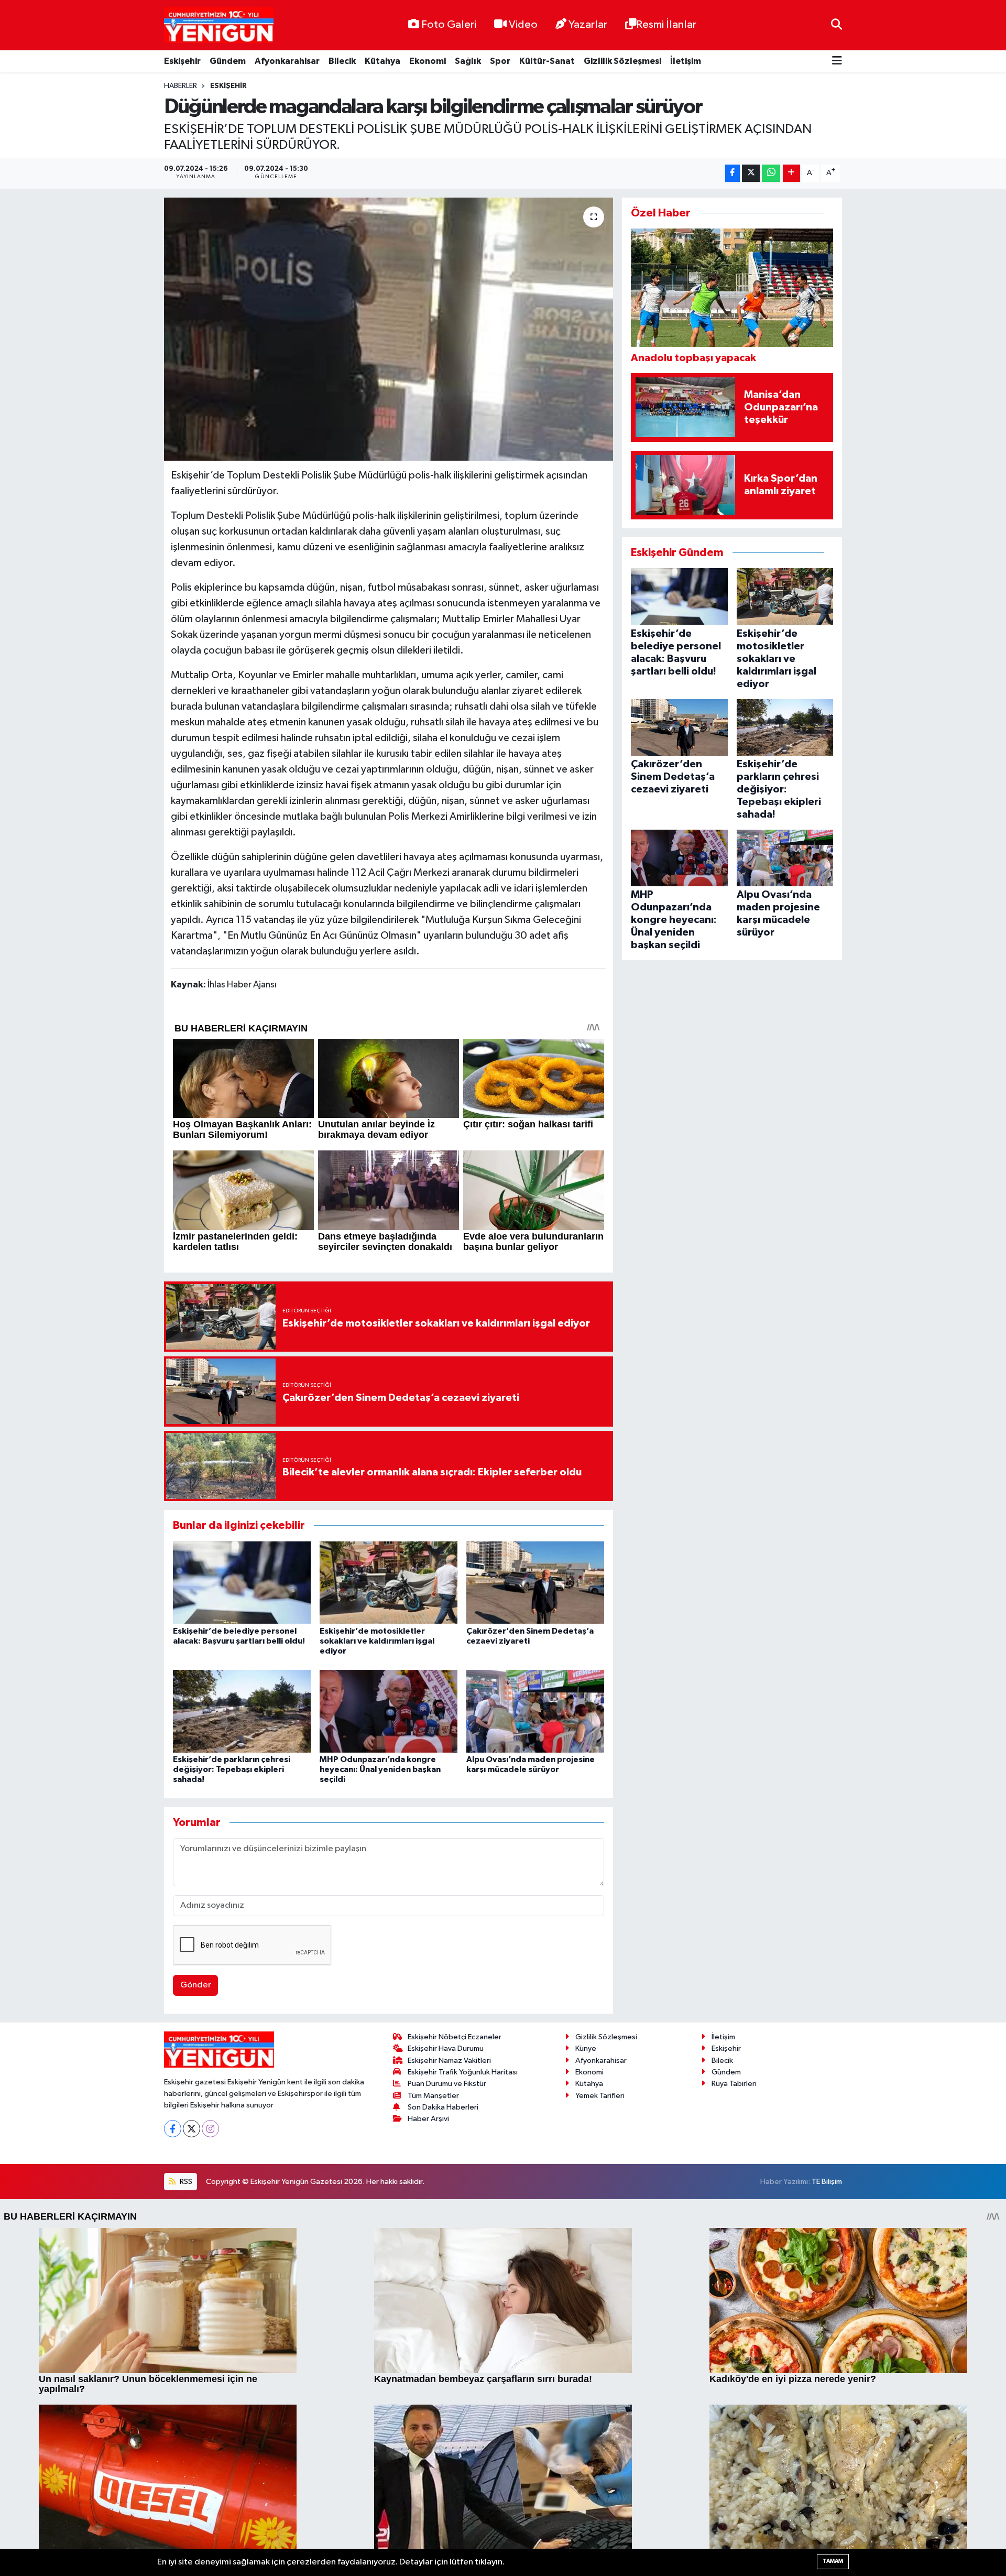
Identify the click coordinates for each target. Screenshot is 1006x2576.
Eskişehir (182, 61)
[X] (192, 2129)
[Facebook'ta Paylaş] (732, 173)
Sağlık (468, 61)
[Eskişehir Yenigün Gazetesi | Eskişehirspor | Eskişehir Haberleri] (219, 25)
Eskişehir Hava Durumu (446, 2048)
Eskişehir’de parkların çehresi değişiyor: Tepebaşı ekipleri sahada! (232, 1769)
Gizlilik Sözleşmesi (622, 61)
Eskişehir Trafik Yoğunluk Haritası (463, 2072)
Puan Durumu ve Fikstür (447, 2084)
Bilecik (342, 61)
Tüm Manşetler (433, 2096)
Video (523, 25)
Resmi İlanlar (666, 25)
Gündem (228, 61)
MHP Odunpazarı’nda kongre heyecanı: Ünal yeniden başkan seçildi (380, 1769)
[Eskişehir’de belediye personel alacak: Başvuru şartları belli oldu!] (242, 1582)
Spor (500, 61)
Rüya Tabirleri (734, 2084)
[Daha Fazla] (791, 173)
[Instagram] (210, 2129)
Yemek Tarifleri (600, 2096)
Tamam (833, 2561)
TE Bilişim (827, 2182)
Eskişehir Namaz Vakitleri (449, 2061)
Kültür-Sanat (547, 61)
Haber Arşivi (428, 2119)
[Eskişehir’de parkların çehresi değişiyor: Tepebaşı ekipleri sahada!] (242, 1711)
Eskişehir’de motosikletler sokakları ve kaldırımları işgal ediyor (377, 1641)
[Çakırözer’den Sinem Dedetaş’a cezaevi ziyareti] (535, 1582)
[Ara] (836, 25)
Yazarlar (588, 25)
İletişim (686, 61)
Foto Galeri (449, 25)
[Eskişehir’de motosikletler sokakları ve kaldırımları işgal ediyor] (389, 1582)
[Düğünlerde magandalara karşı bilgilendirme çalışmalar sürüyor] (389, 329)
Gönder (196, 1985)
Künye (586, 2048)
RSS (185, 2182)
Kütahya (382, 61)
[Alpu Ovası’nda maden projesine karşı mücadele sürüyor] (535, 1711)
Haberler (181, 86)
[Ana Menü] (837, 62)
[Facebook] (173, 2129)
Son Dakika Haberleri (443, 2107)
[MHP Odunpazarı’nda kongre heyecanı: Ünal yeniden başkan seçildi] (389, 1711)
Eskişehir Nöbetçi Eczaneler (455, 2037)
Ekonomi (428, 61)
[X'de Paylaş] (751, 173)
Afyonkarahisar (287, 61)
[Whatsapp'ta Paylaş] (771, 173)
